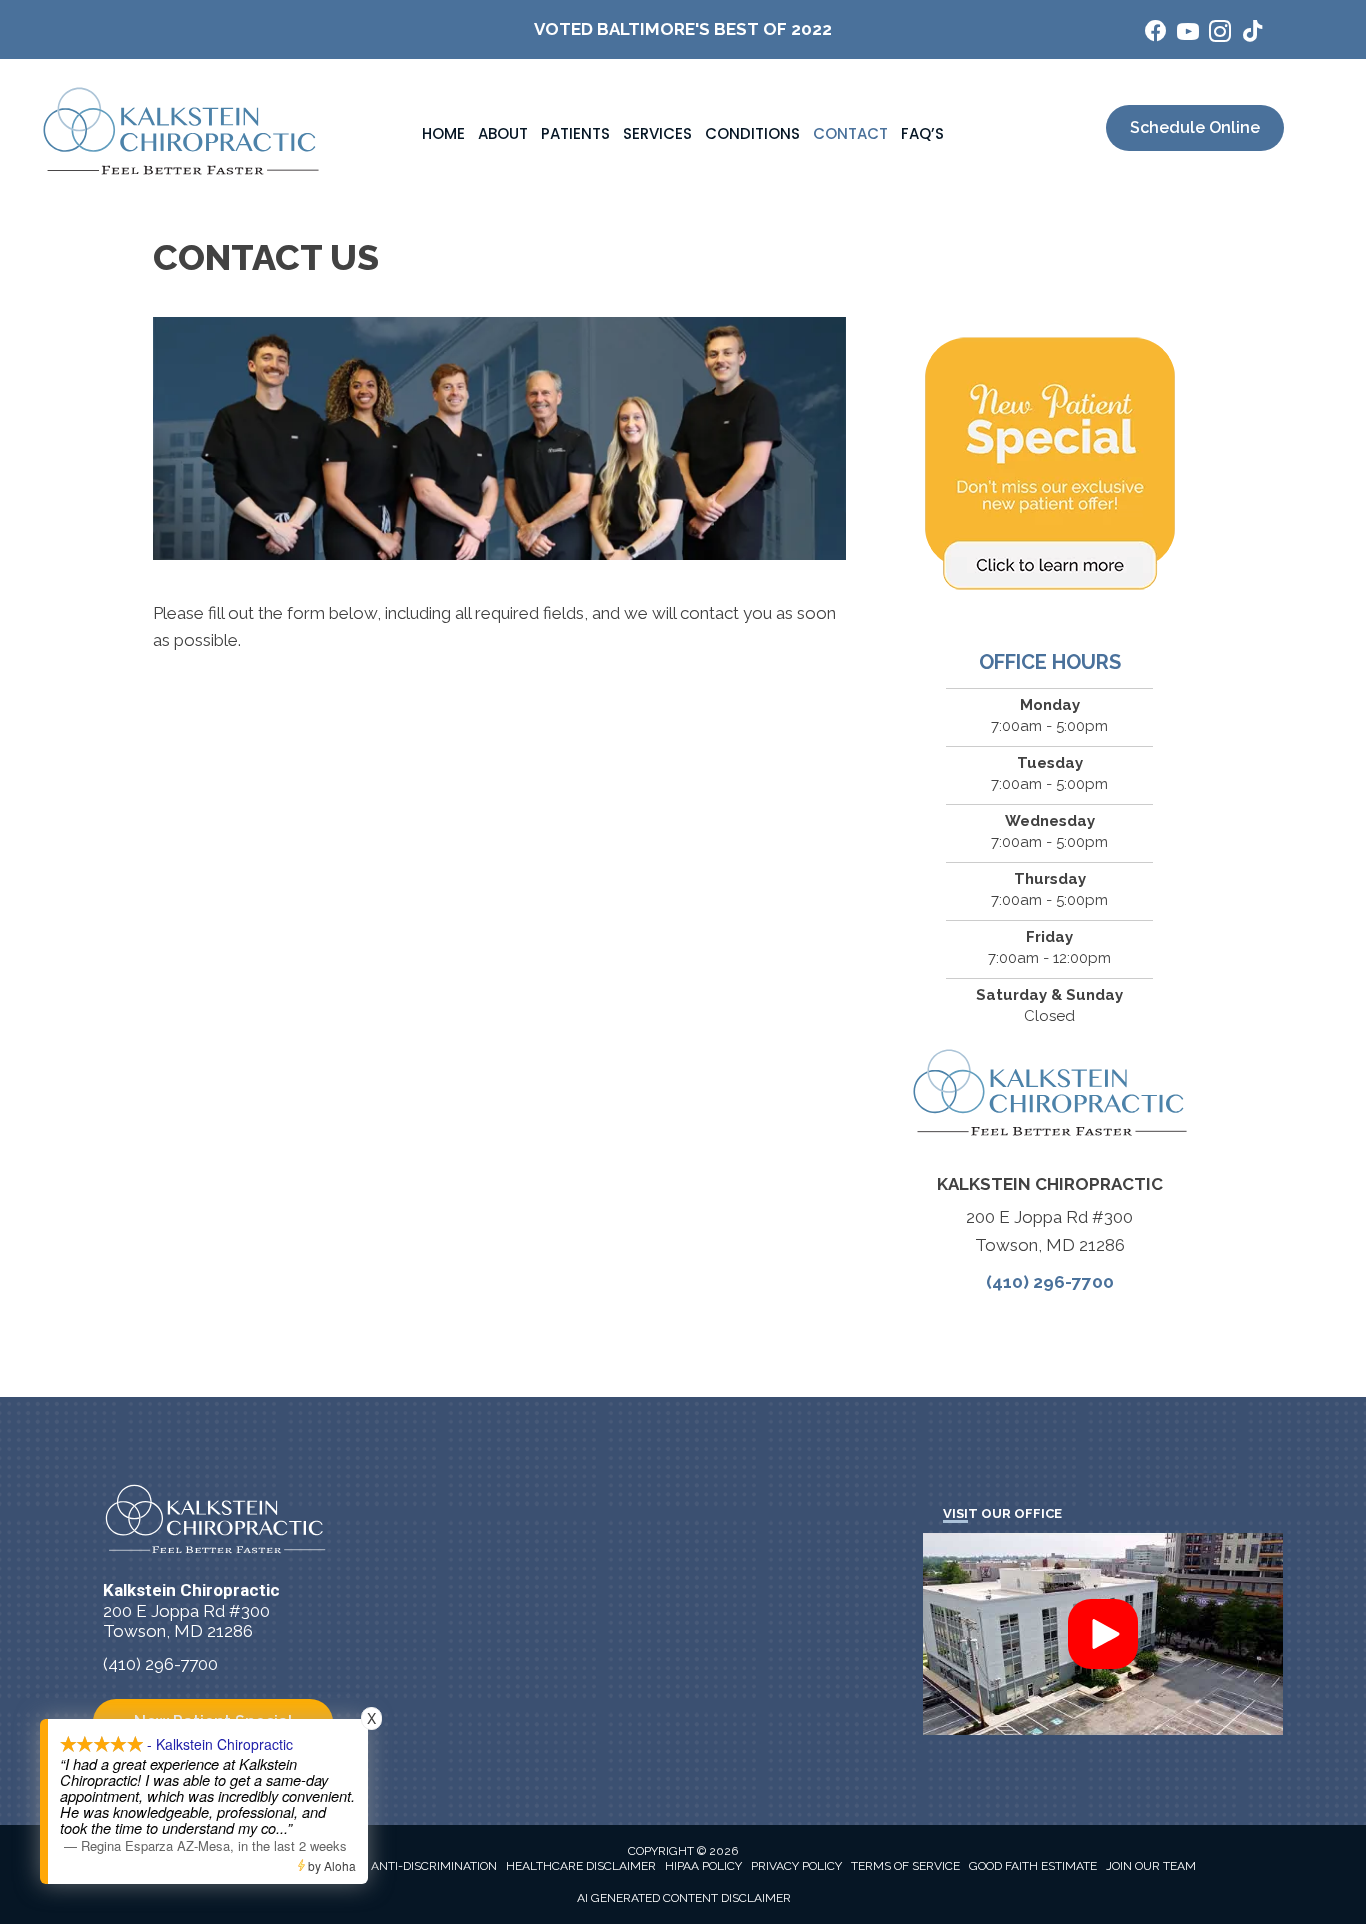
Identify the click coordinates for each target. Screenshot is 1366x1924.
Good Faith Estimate (1033, 1866)
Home (443, 133)
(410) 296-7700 (1050, 1282)
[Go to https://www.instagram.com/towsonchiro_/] (1220, 34)
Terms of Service (905, 1866)
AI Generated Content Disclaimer (684, 1898)
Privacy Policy (796, 1866)
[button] (1103, 1634)
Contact (850, 133)
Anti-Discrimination (434, 1866)
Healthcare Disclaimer (581, 1866)
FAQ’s (922, 133)
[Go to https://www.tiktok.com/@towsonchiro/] (1252, 33)
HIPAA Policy (703, 1866)
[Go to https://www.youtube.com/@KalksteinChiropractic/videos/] (1188, 34)
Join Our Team (1151, 1866)
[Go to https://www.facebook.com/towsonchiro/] (1156, 33)
